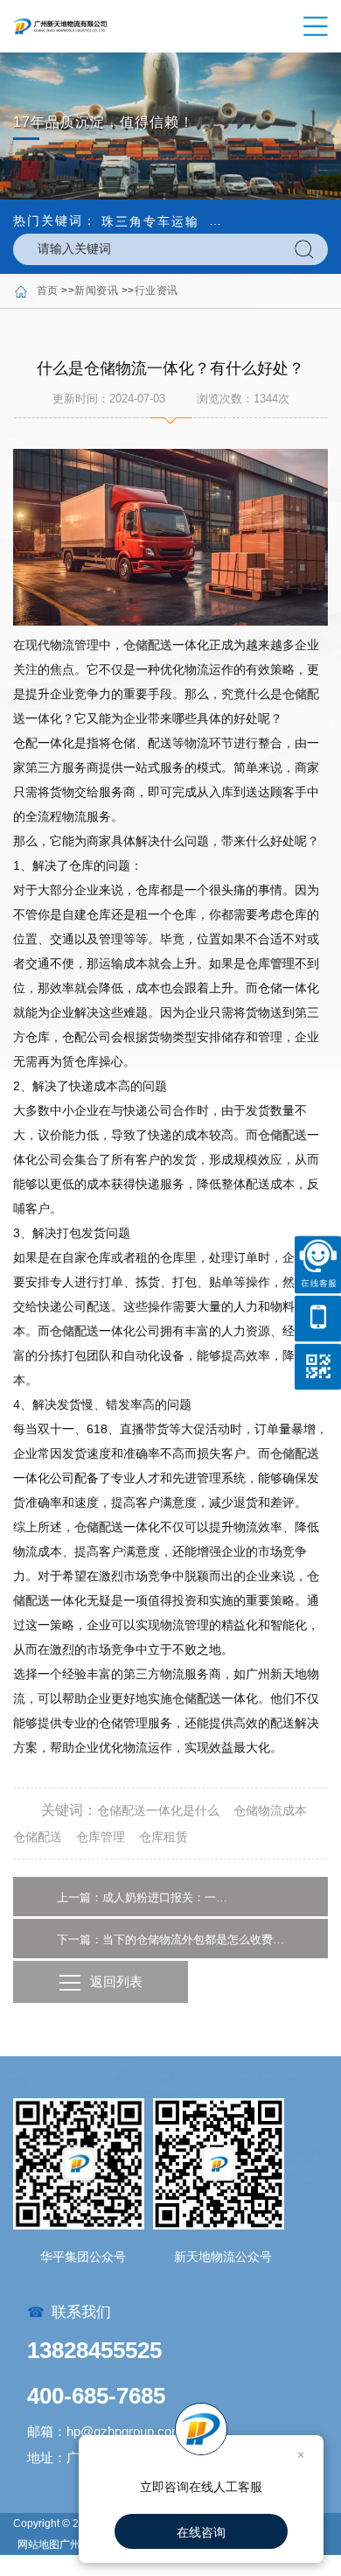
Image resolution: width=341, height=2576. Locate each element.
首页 (48, 290)
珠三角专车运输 (150, 221)
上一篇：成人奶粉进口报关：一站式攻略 (144, 1897)
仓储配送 (148, 645)
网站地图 (38, 2544)
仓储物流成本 (270, 1810)
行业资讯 (157, 290)
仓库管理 (270, 963)
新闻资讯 (96, 290)
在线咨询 (201, 2532)
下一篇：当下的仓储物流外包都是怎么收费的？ (170, 1939)
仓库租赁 (164, 1837)
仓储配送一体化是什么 (158, 1810)
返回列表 (116, 1981)
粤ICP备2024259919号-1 (77, 2565)
